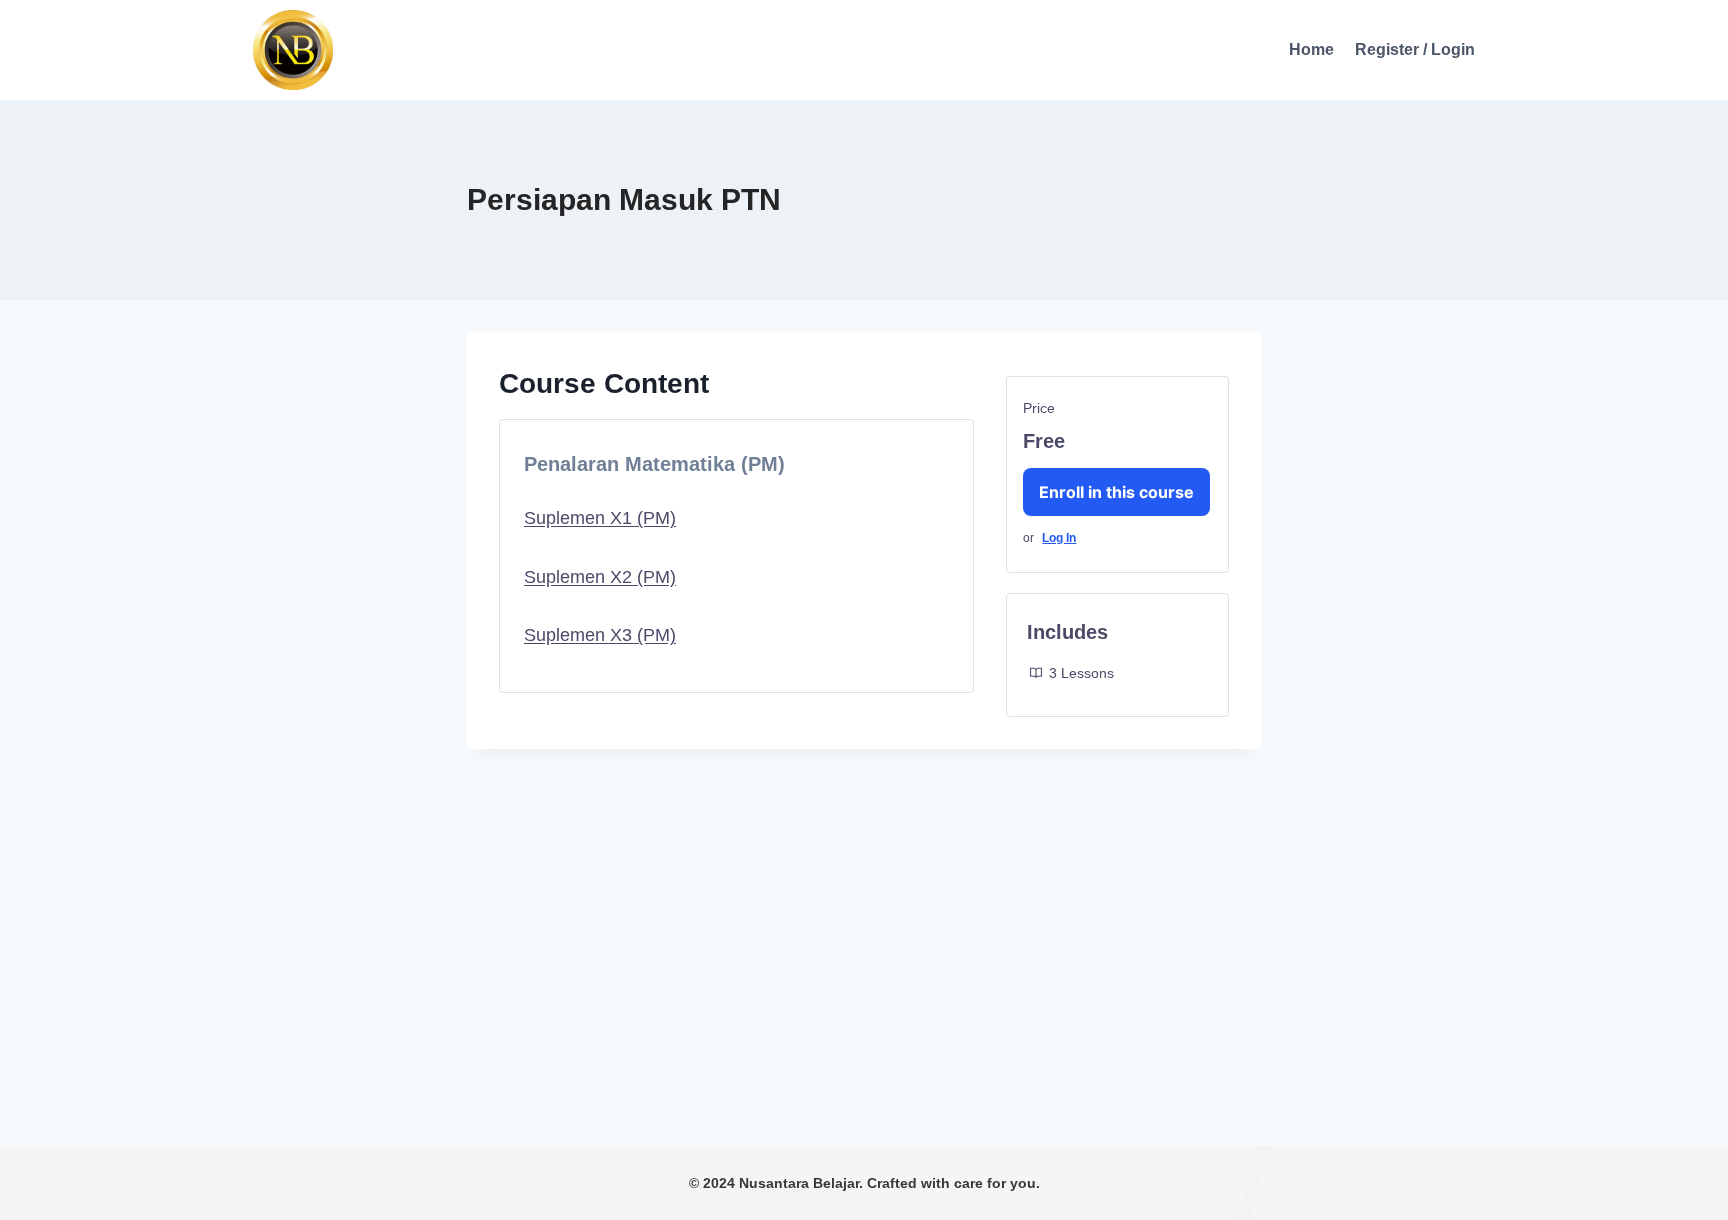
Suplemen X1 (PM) (600, 518)
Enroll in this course (1116, 492)
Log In (1059, 538)
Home (1311, 49)
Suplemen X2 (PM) (600, 577)
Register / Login (1415, 49)
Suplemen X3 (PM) (600, 635)
